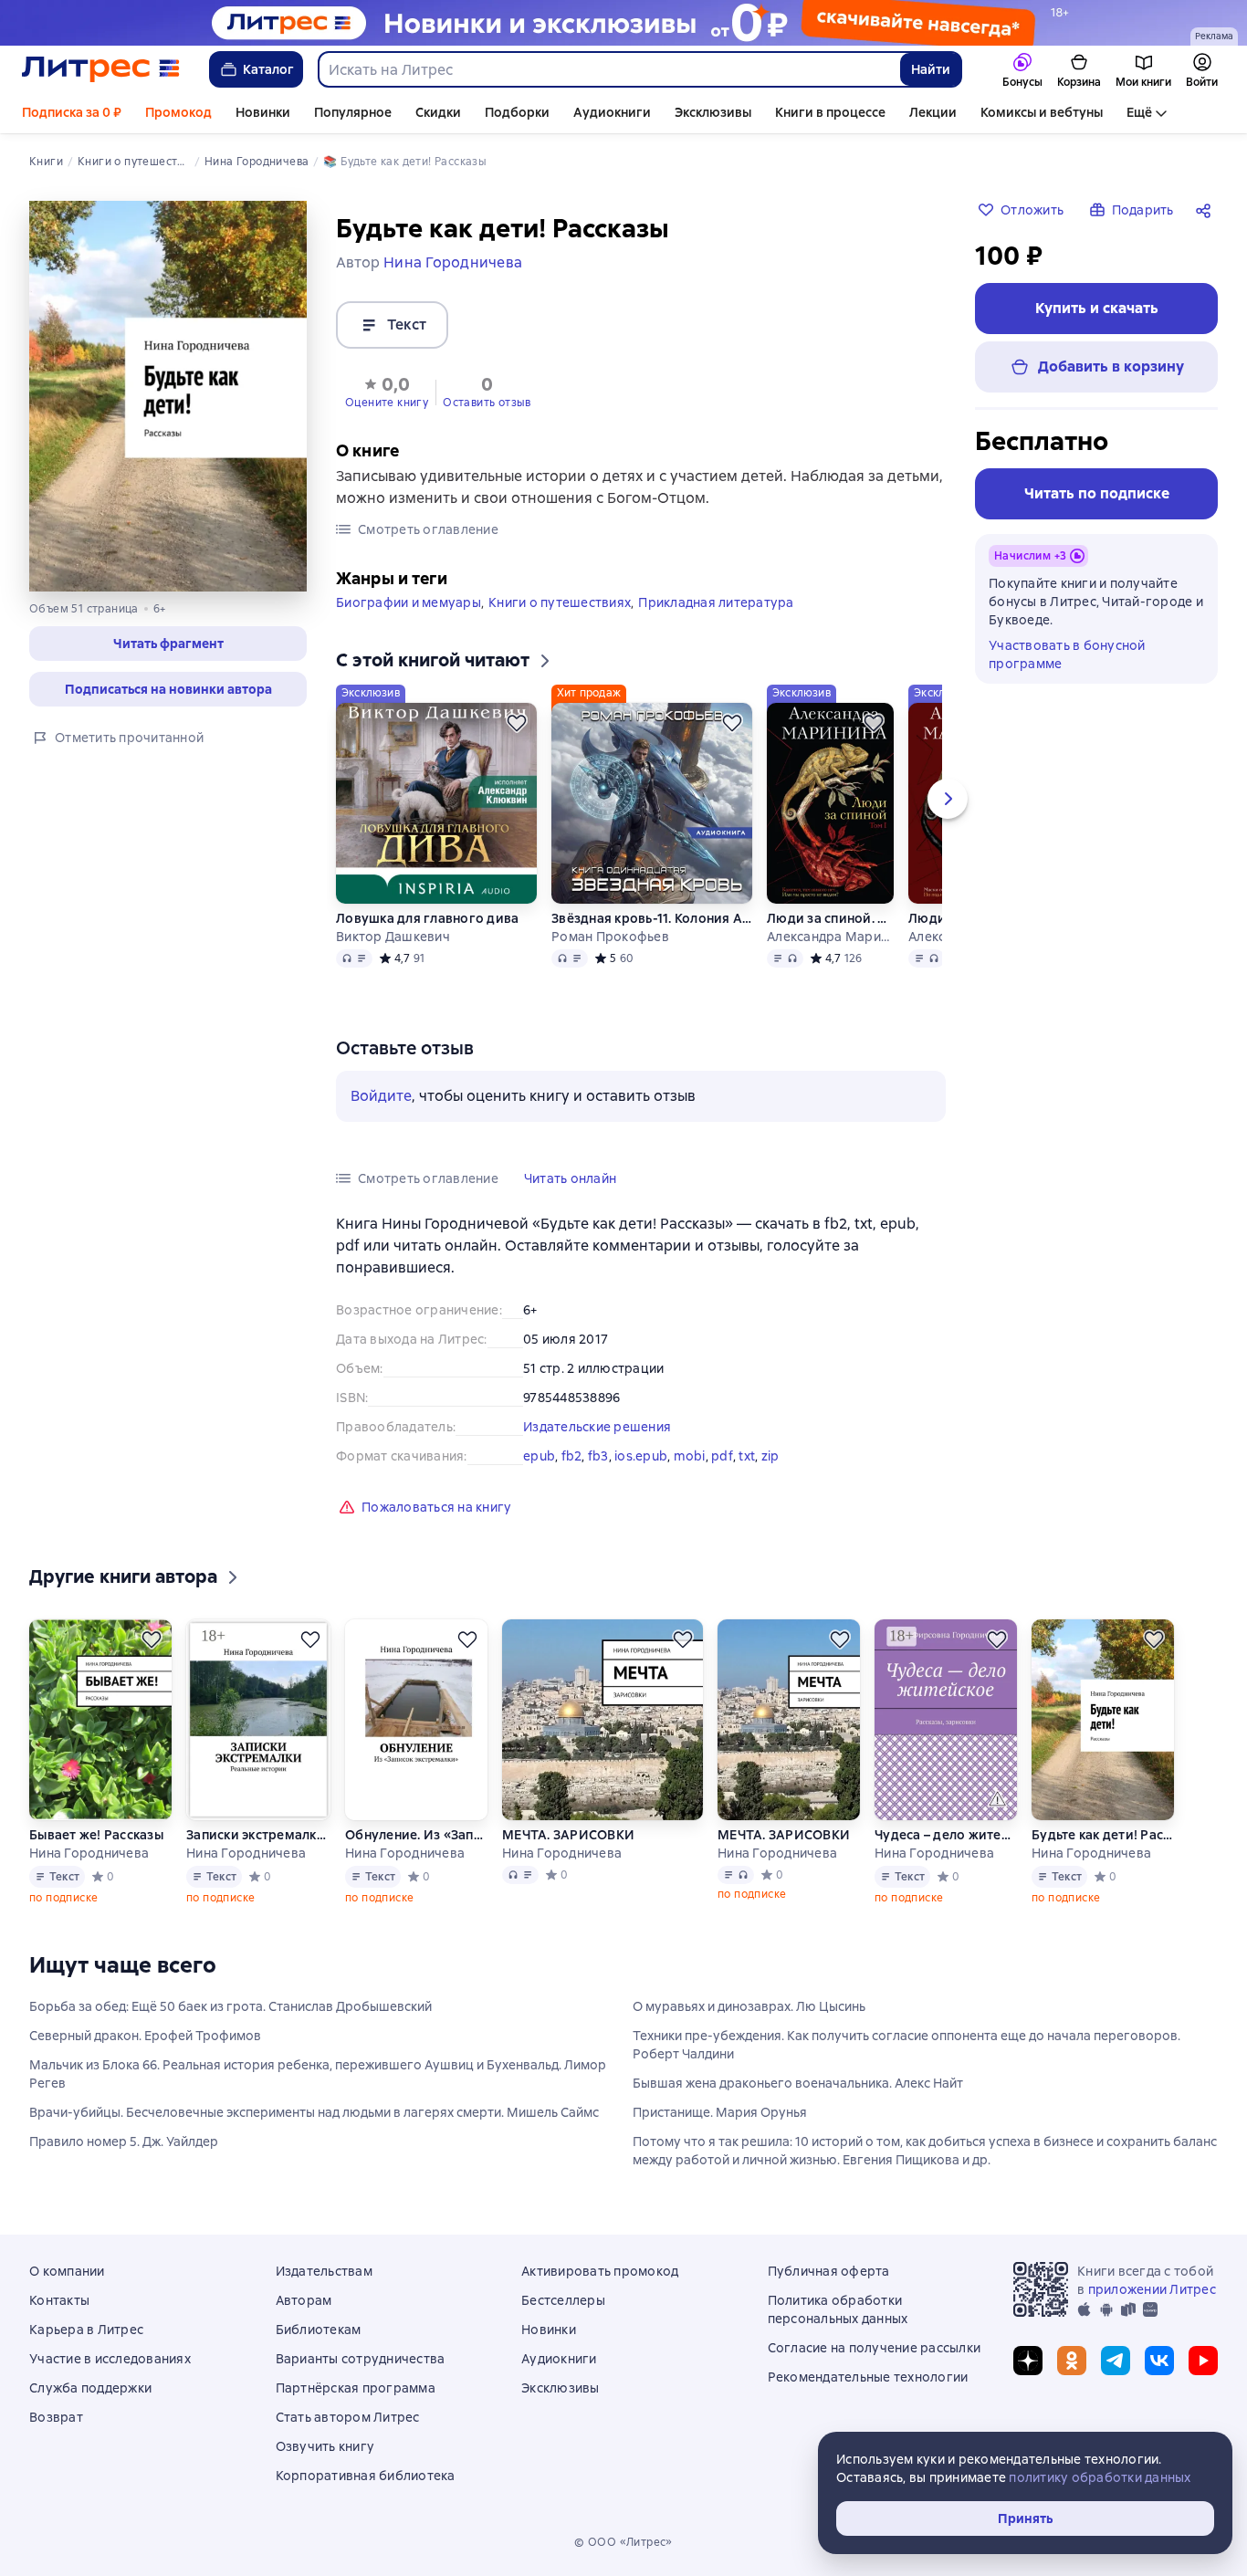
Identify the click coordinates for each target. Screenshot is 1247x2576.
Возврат (56, 2417)
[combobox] (608, 69)
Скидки (438, 112)
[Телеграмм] (1116, 2361)
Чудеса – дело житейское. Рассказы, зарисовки (946, 1835)
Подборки (517, 112)
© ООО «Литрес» (623, 2542)
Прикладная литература (716, 602)
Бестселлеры (563, 2300)
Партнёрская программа (356, 2388)
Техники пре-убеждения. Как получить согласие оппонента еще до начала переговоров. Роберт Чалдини (906, 2045)
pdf (722, 1456)
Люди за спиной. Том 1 (830, 918)
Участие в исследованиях (110, 2359)
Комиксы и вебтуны (1042, 112)
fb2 (572, 1456)
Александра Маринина (830, 937)
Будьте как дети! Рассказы (1103, 1835)
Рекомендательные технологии (868, 2377)
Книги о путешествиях (560, 602)
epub (539, 1456)
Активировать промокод (600, 2271)
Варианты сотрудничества (361, 2359)
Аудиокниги (612, 112)
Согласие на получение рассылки (875, 2348)
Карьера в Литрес (86, 2330)
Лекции (933, 112)
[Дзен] (1028, 2361)
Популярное (353, 112)
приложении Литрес (1152, 2289)
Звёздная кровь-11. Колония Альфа (652, 918)
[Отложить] (517, 723)
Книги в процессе (830, 112)
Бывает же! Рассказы (96, 1835)
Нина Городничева (89, 1853)
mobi (690, 1456)
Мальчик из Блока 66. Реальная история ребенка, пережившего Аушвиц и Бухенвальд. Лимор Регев (318, 2074)
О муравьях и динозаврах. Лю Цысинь (749, 2006)
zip (770, 1456)
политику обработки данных (1100, 2477)
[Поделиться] (1207, 210)
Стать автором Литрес (348, 2417)
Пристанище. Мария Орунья (720, 2112)
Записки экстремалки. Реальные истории (258, 1835)
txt (747, 1456)
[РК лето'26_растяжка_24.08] (623, 23)
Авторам (304, 2300)
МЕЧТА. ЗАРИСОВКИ (568, 1835)
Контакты (59, 2300)
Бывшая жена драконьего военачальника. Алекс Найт (798, 2083)
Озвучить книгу (325, 2446)
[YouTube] (1203, 2361)
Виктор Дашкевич (393, 937)
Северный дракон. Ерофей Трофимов (145, 2036)
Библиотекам (319, 2330)
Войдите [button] (381, 1096)
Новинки (263, 112)
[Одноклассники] (1072, 2361)
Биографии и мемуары (409, 602)
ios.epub (641, 1456)
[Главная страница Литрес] (101, 69)
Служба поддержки (90, 2388)
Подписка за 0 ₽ (72, 112)
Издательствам (324, 2271)
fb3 (598, 1456)
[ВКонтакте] (1159, 2361)
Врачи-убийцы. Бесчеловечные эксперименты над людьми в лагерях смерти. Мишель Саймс (314, 2112)
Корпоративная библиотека (366, 2476)
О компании (67, 2271)
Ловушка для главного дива (427, 918)
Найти (931, 69)
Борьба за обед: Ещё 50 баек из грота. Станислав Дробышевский (231, 2006)
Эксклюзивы (713, 112)
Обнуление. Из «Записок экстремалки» (416, 1835)
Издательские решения (597, 1427)
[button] (168, 644)
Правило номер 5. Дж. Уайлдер (124, 2141)
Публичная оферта (829, 2271)
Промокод (178, 112)
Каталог (268, 69)
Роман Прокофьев (610, 937)
